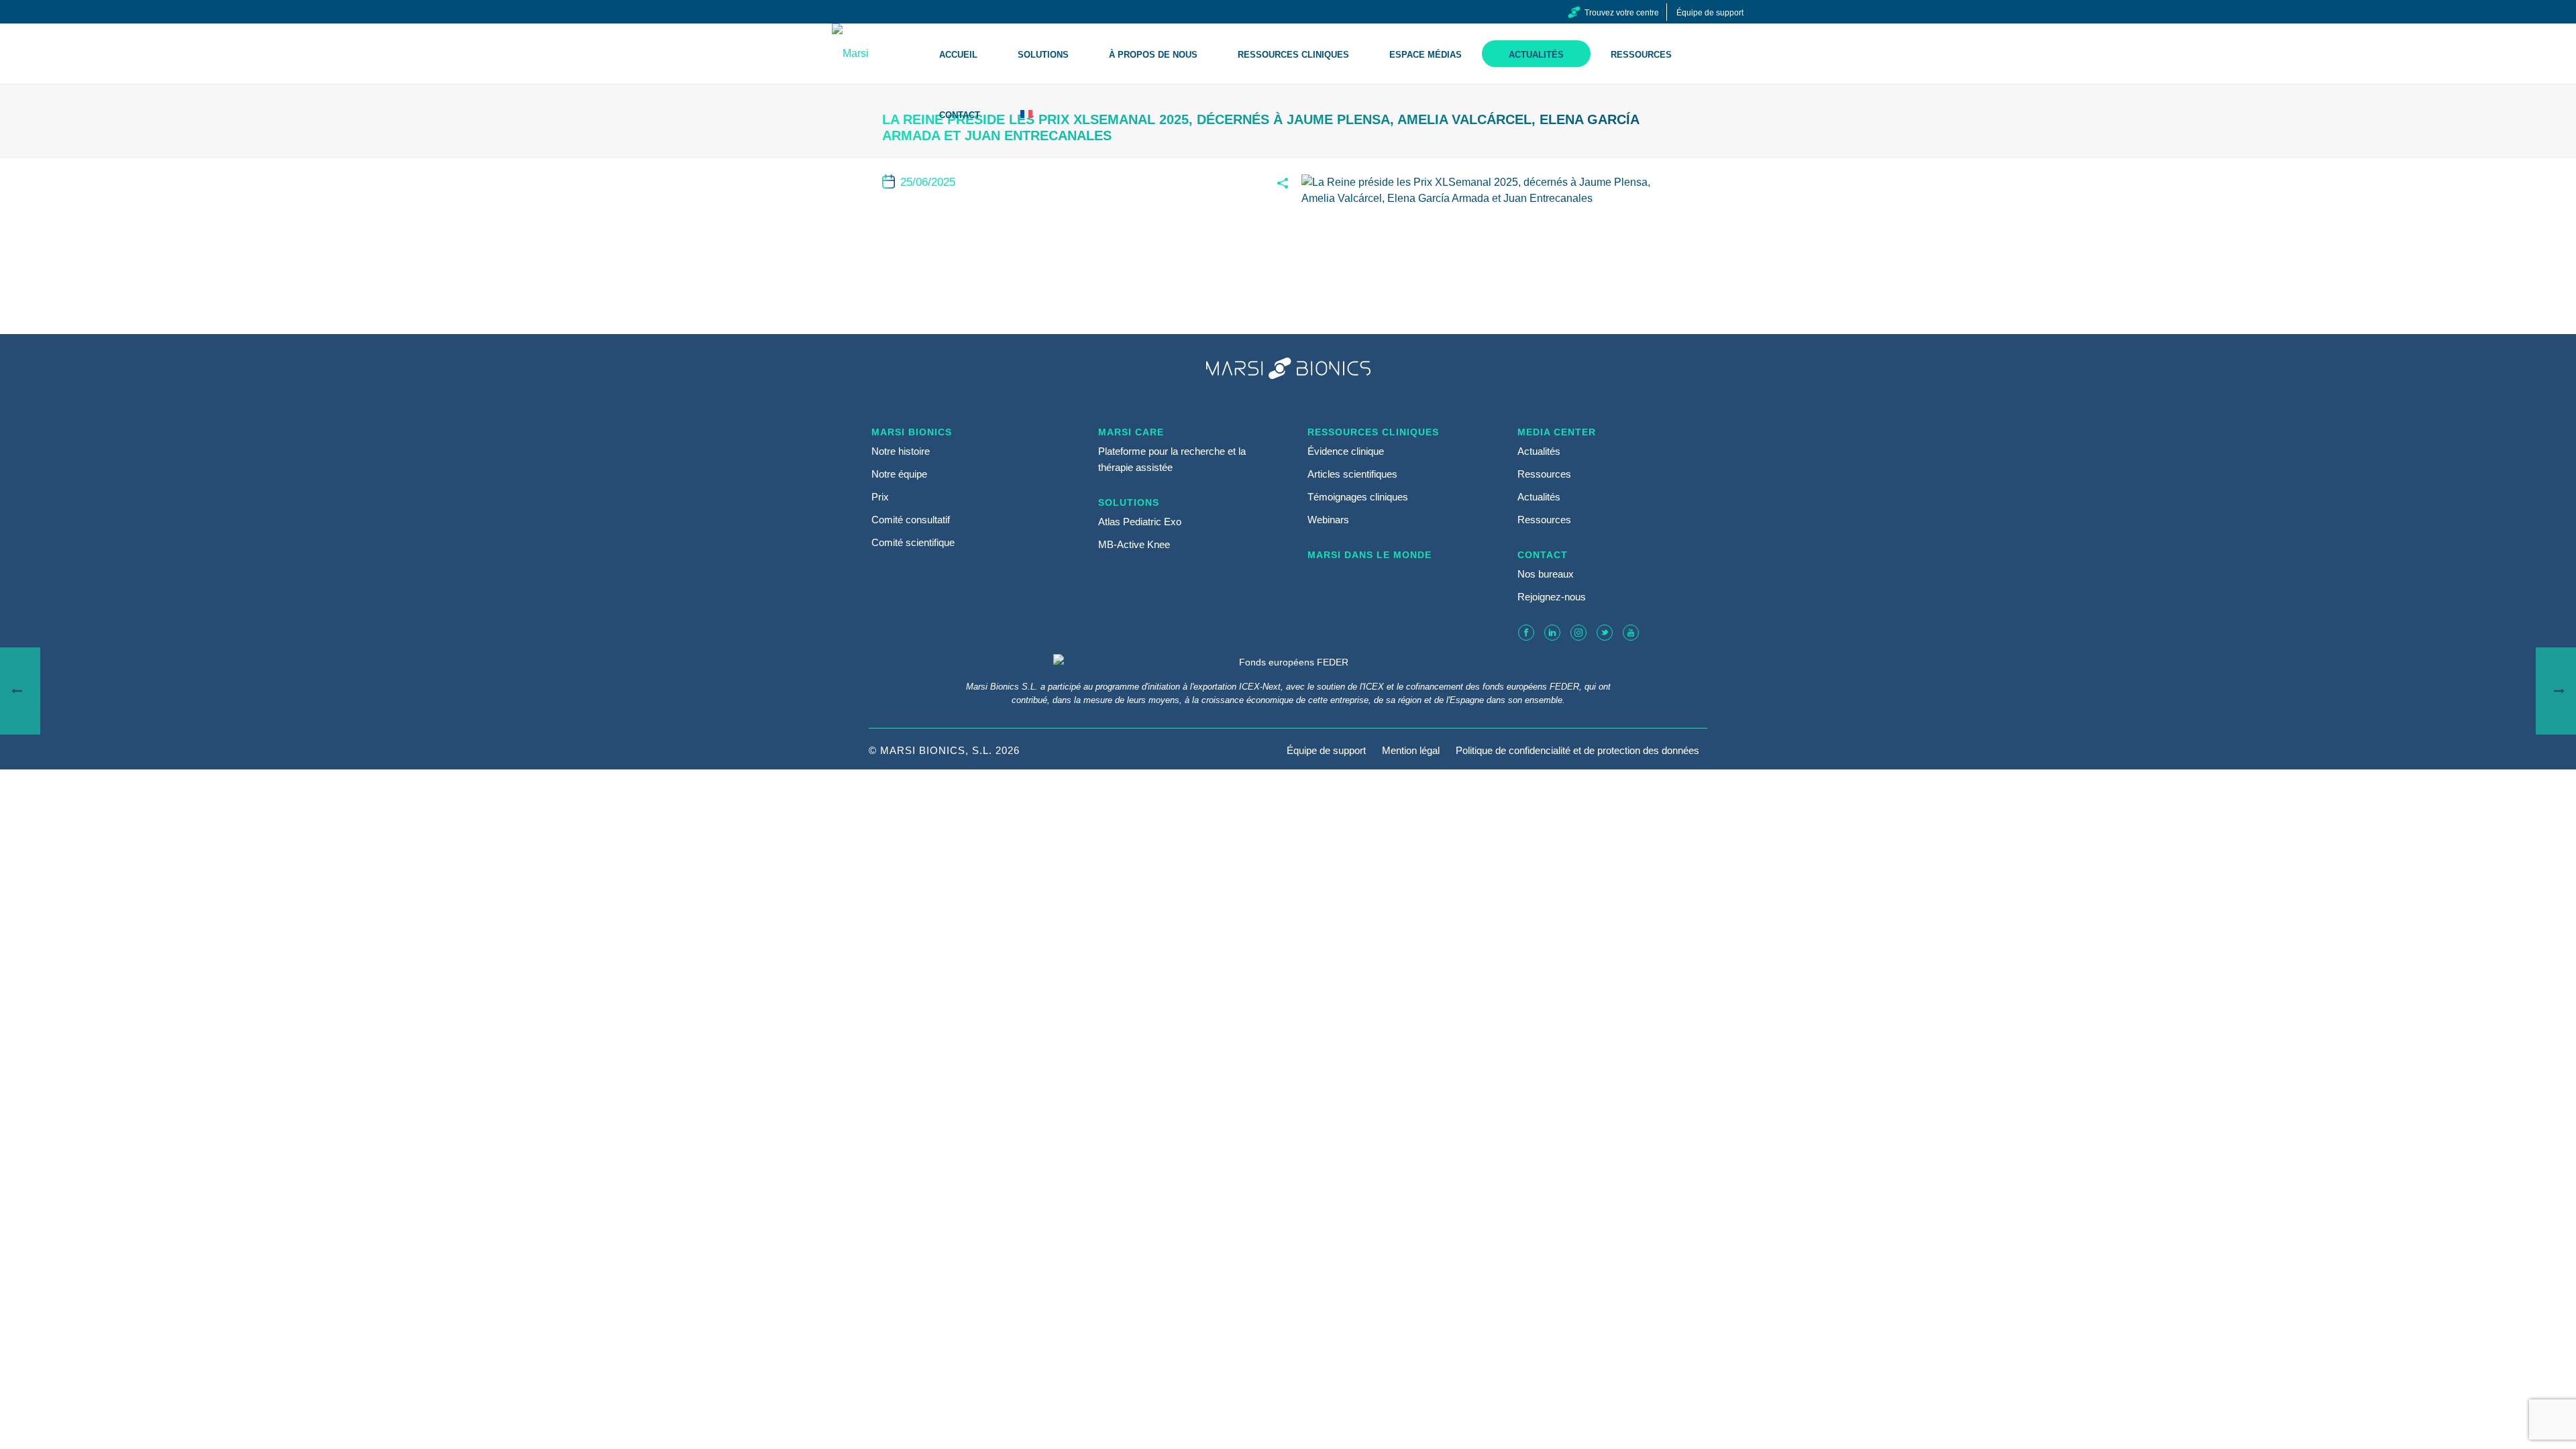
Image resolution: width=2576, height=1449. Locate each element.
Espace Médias (1426, 55)
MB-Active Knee (1134, 544)
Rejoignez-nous (1552, 597)
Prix (880, 497)
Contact (960, 115)
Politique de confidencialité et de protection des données (1577, 751)
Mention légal (1411, 751)
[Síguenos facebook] (1526, 633)
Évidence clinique (1346, 451)
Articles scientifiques (1352, 474)
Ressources (1641, 55)
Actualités (1536, 55)
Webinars (1328, 520)
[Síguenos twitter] (1605, 633)
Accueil (958, 55)
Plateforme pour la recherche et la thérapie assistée (1172, 459)
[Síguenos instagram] (1578, 633)
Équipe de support (1326, 751)
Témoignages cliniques (1358, 497)
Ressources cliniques (1293, 55)
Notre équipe (899, 474)
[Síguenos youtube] (1631, 633)
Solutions (1043, 55)
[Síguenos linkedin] (1552, 633)
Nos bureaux (1546, 574)
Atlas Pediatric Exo (1140, 522)
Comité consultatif (911, 520)
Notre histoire (901, 451)
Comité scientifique (913, 542)
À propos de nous (1153, 55)
